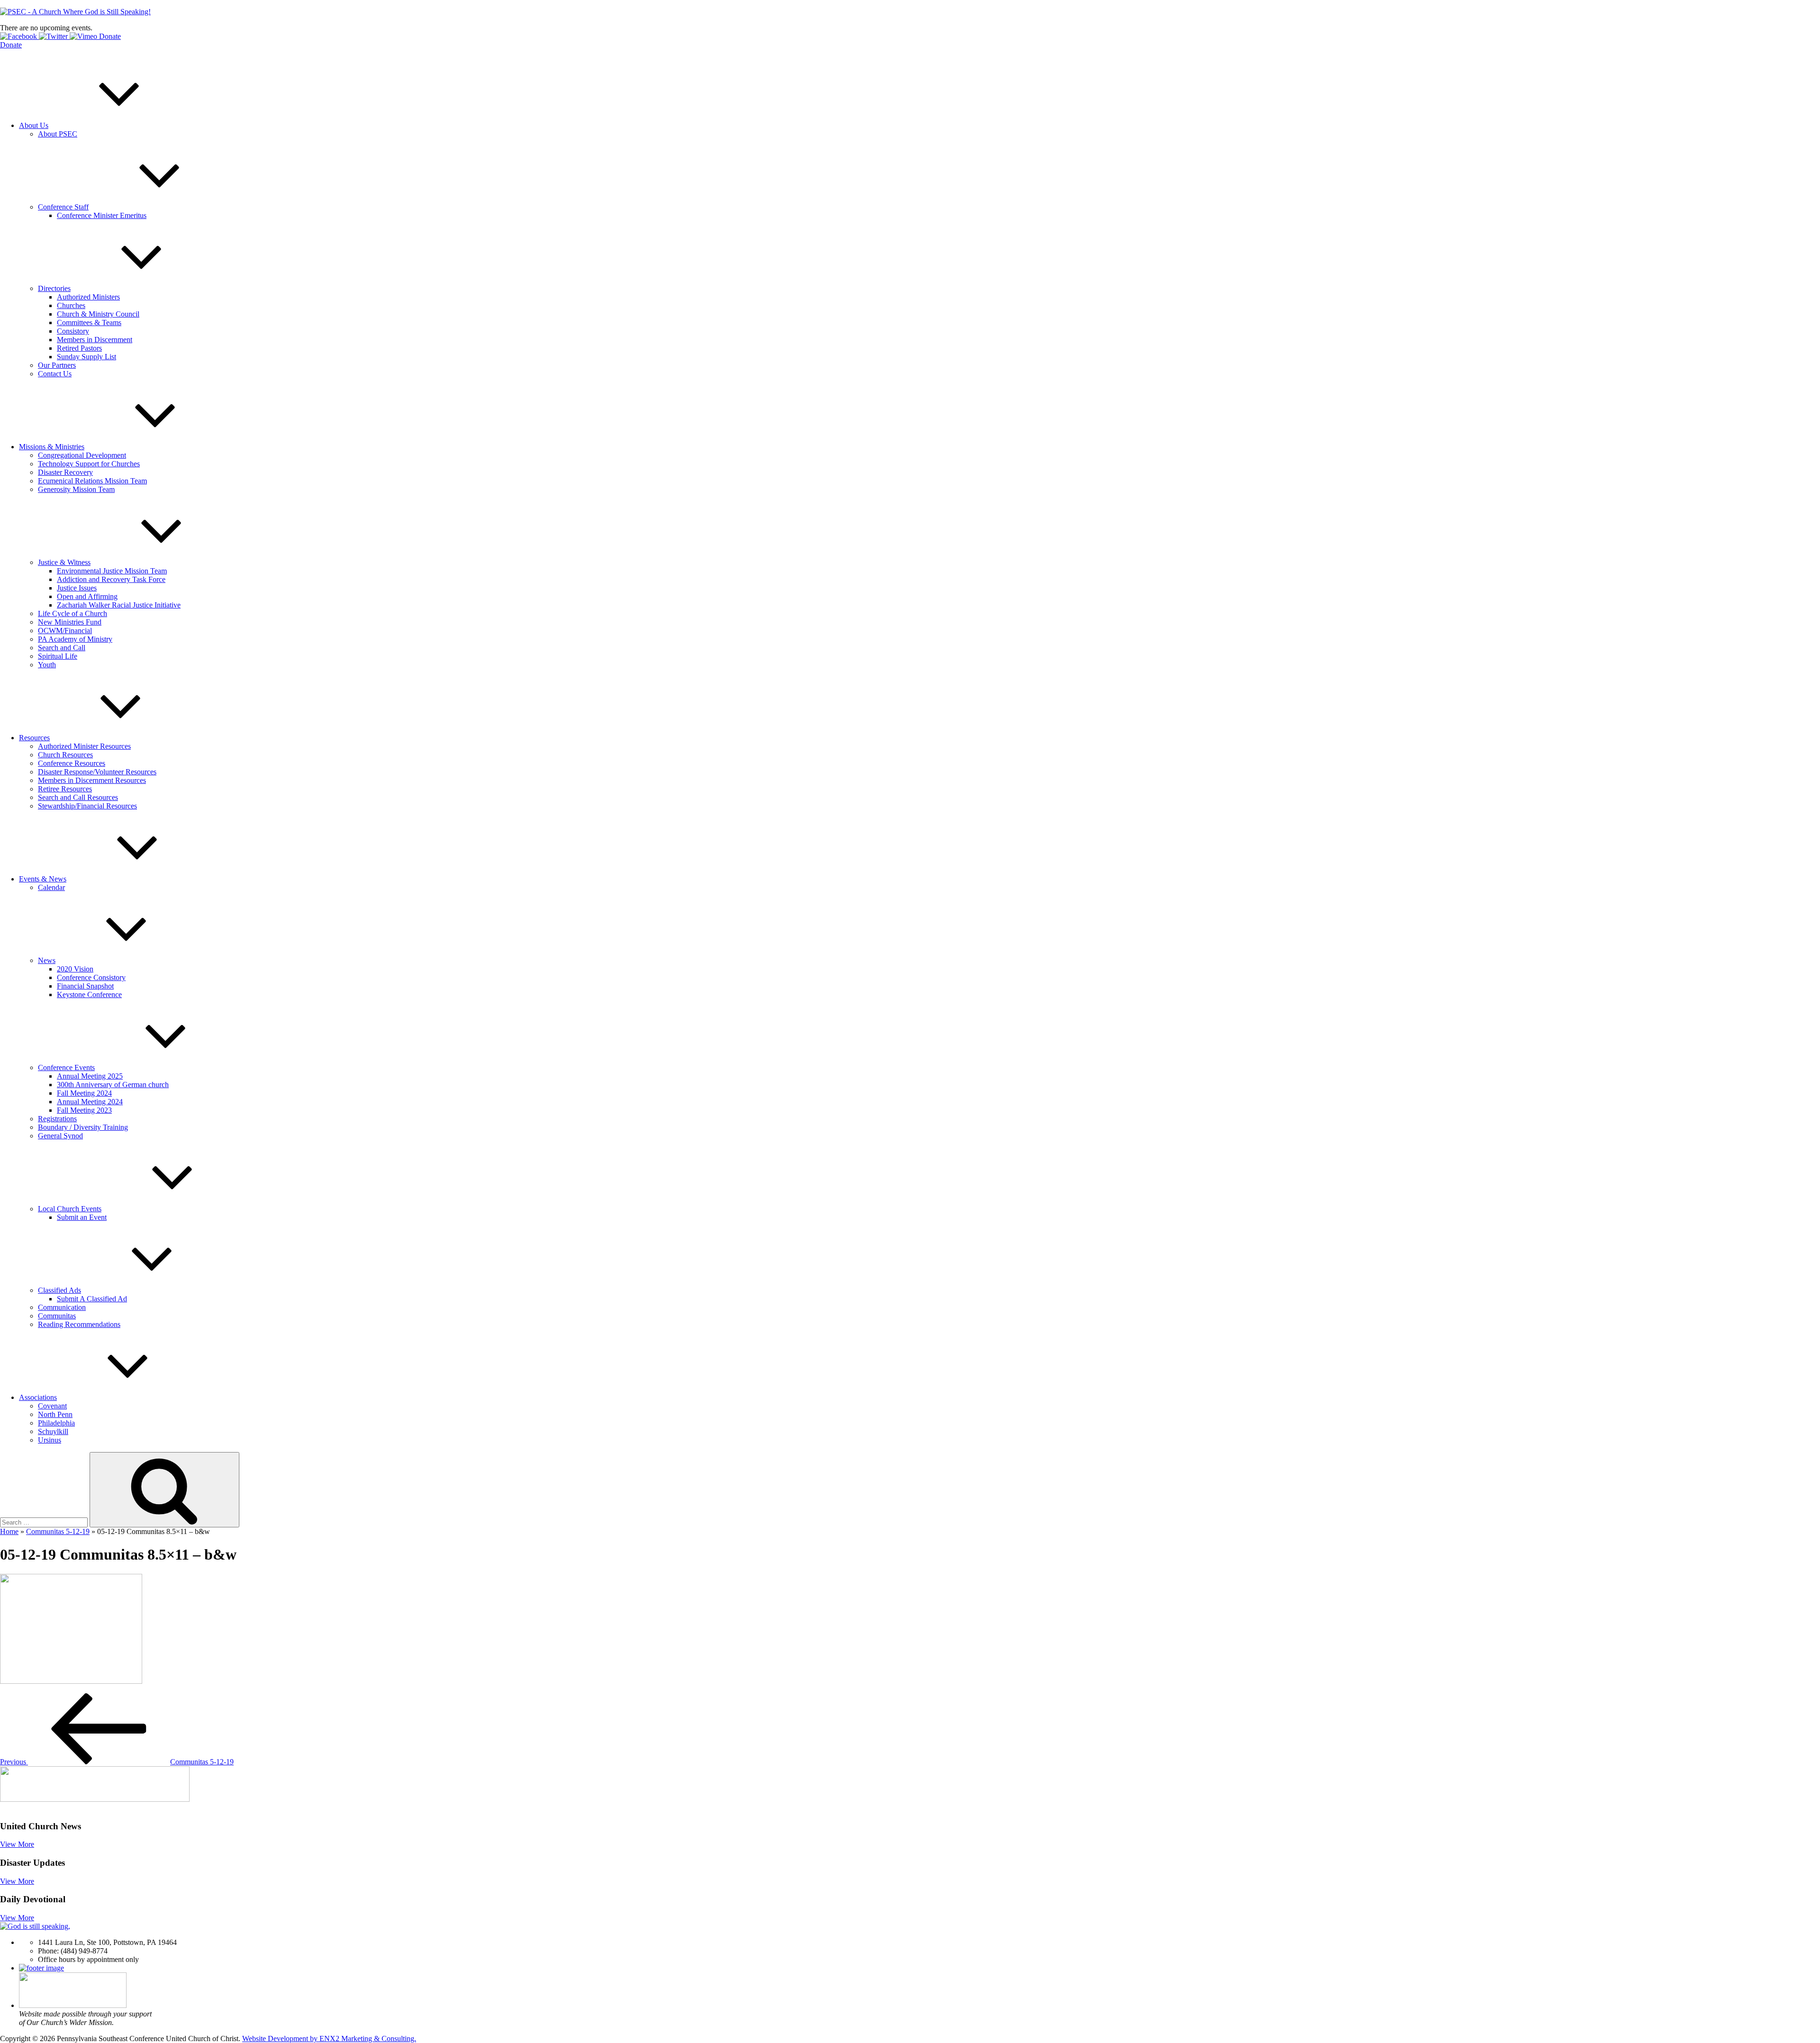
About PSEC (58, 134)
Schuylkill (53, 1431)
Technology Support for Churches (89, 464)
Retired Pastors (79, 348)
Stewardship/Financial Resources (87, 806)
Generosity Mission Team (76, 489)
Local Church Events (70, 1209)
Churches (71, 305)
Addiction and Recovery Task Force (111, 579)
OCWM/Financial (65, 631)
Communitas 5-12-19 (58, 1531)
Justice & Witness (64, 562)
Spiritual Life (58, 656)
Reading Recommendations (79, 1324)
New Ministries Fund (70, 622)
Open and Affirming (87, 596)
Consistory (73, 331)
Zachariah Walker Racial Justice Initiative (119, 605)
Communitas (57, 1316)
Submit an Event (82, 1217)
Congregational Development (82, 455)
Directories (54, 288)
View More (17, 1844)
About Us (34, 125)
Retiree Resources (65, 789)
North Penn (55, 1414)
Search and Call (62, 648)
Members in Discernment (95, 340)
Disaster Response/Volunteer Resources (97, 772)
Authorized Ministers (88, 297)
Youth (47, 665)
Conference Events (66, 1067)
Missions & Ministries (52, 447)
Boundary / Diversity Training (83, 1127)
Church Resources (65, 755)
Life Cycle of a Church (73, 613)
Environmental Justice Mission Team (112, 571)
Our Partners (57, 365)
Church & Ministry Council (98, 314)
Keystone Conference (89, 994)
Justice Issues (77, 588)
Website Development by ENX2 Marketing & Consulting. (329, 2038)
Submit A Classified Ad (92, 1299)
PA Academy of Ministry (75, 639)
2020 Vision (75, 969)
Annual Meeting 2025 (90, 1076)
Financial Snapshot (85, 986)
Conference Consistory (91, 977)
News (47, 960)
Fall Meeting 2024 (84, 1093)
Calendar (51, 887)
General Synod (60, 1136)
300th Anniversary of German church (113, 1085)
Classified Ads (59, 1290)
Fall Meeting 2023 (84, 1110)
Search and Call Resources (78, 797)
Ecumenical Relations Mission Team (92, 481)
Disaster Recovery (65, 472)
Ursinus (50, 1440)
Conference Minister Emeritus (102, 215)
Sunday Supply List (86, 357)
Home (9, 1531)
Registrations (57, 1119)
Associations (38, 1397)
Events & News (43, 879)
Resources (34, 738)
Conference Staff (63, 207)
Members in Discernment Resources (92, 780)
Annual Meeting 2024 (90, 1102)
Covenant (52, 1406)
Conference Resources (72, 763)
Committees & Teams (89, 322)
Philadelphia (56, 1423)
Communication (62, 1307)
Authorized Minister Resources (84, 746)
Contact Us (55, 374)
